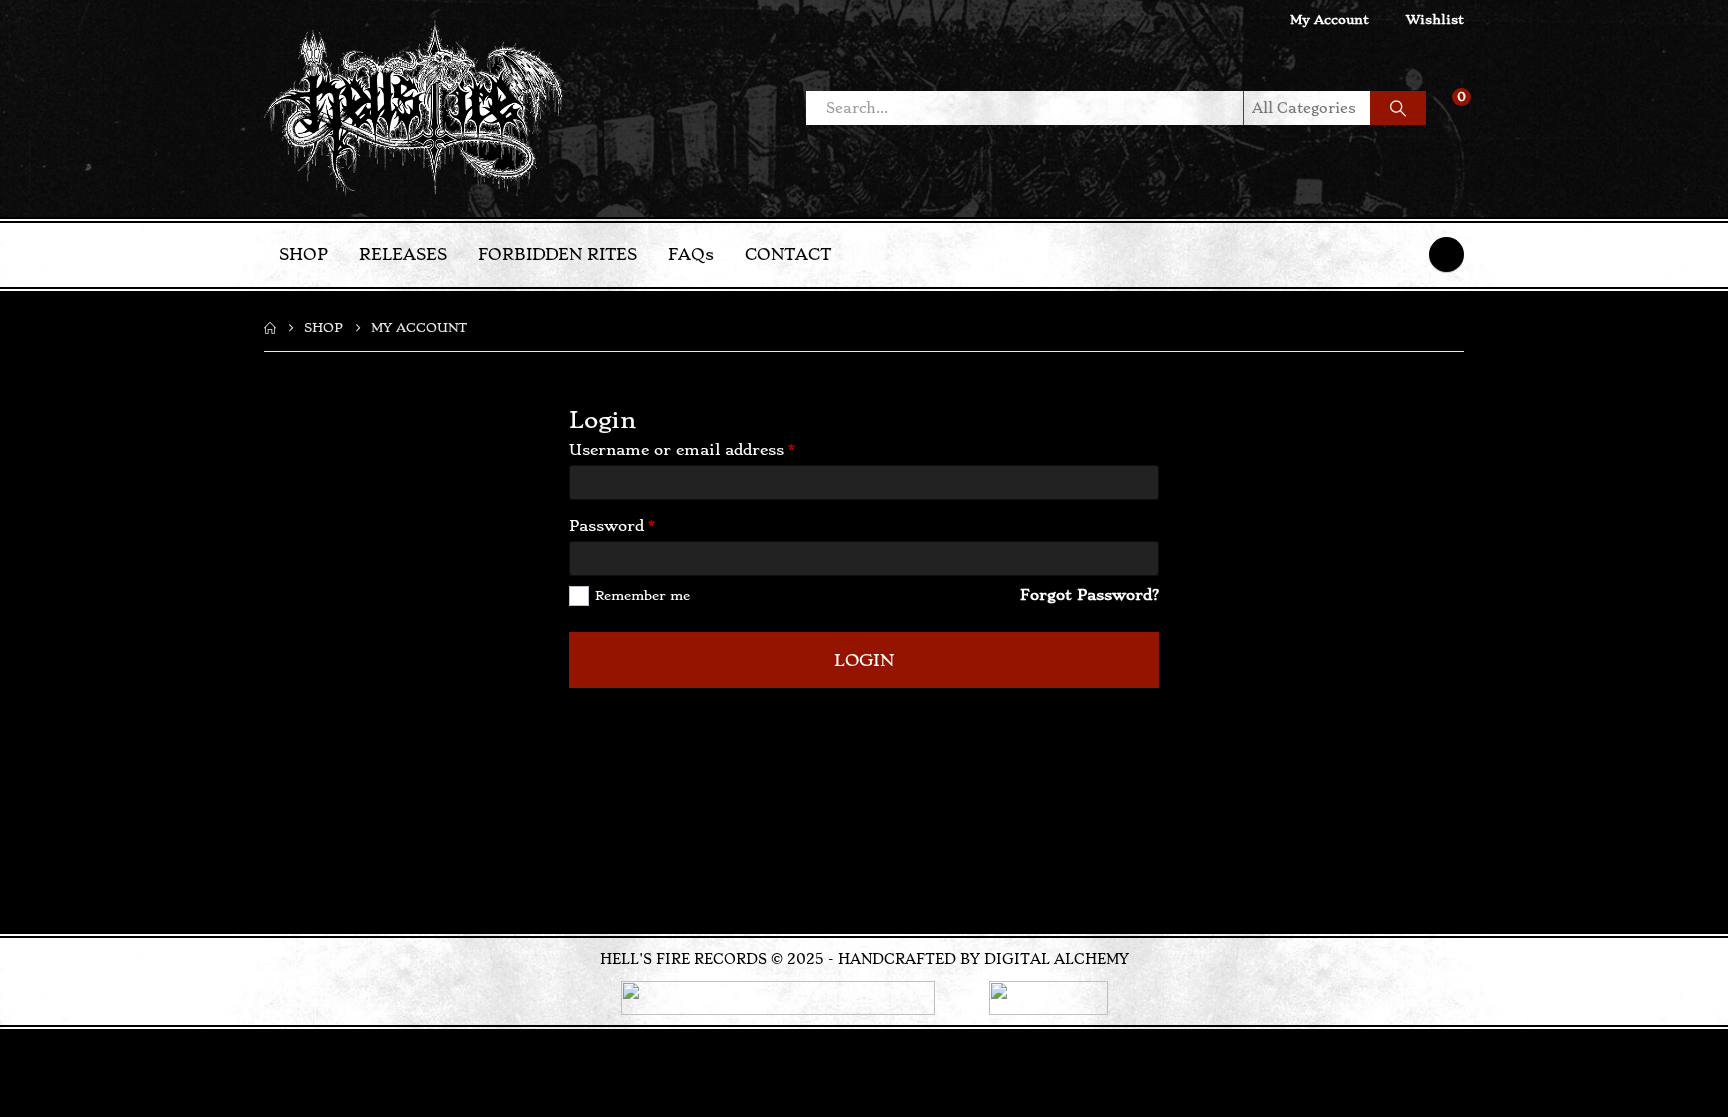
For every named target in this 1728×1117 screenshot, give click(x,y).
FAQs (691, 254)
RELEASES (403, 254)
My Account (1329, 19)
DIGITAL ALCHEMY (1056, 959)
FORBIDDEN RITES (557, 254)
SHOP (303, 254)
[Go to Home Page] (270, 328)
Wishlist (1435, 19)
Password (646, 525)
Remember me (642, 595)
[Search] (1398, 108)
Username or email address (716, 449)
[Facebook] (1446, 254)
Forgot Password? (1089, 595)
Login (864, 660)
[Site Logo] (414, 108)
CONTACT (788, 254)
